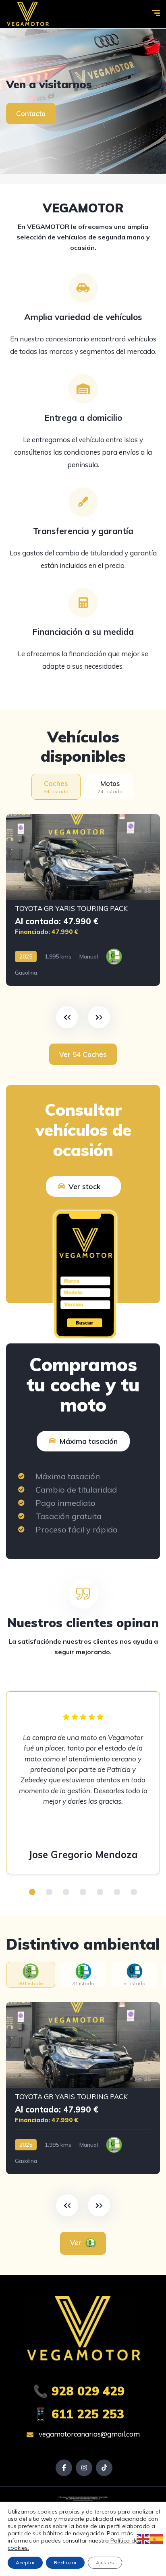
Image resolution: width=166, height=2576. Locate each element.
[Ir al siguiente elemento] (99, 1017)
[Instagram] (84, 2468)
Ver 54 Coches (83, 1054)
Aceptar (25, 2562)
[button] (32, 1892)
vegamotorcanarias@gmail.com (88, 2434)
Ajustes (105, 2562)
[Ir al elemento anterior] (67, 1017)
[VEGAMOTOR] (28, 14)
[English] (143, 2539)
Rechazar (65, 2562)
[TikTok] (104, 2468)
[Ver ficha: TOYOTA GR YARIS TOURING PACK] (83, 900)
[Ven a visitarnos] (83, 101)
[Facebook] (64, 2468)
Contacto (31, 113)
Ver (77, 2242)
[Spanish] (157, 2539)
